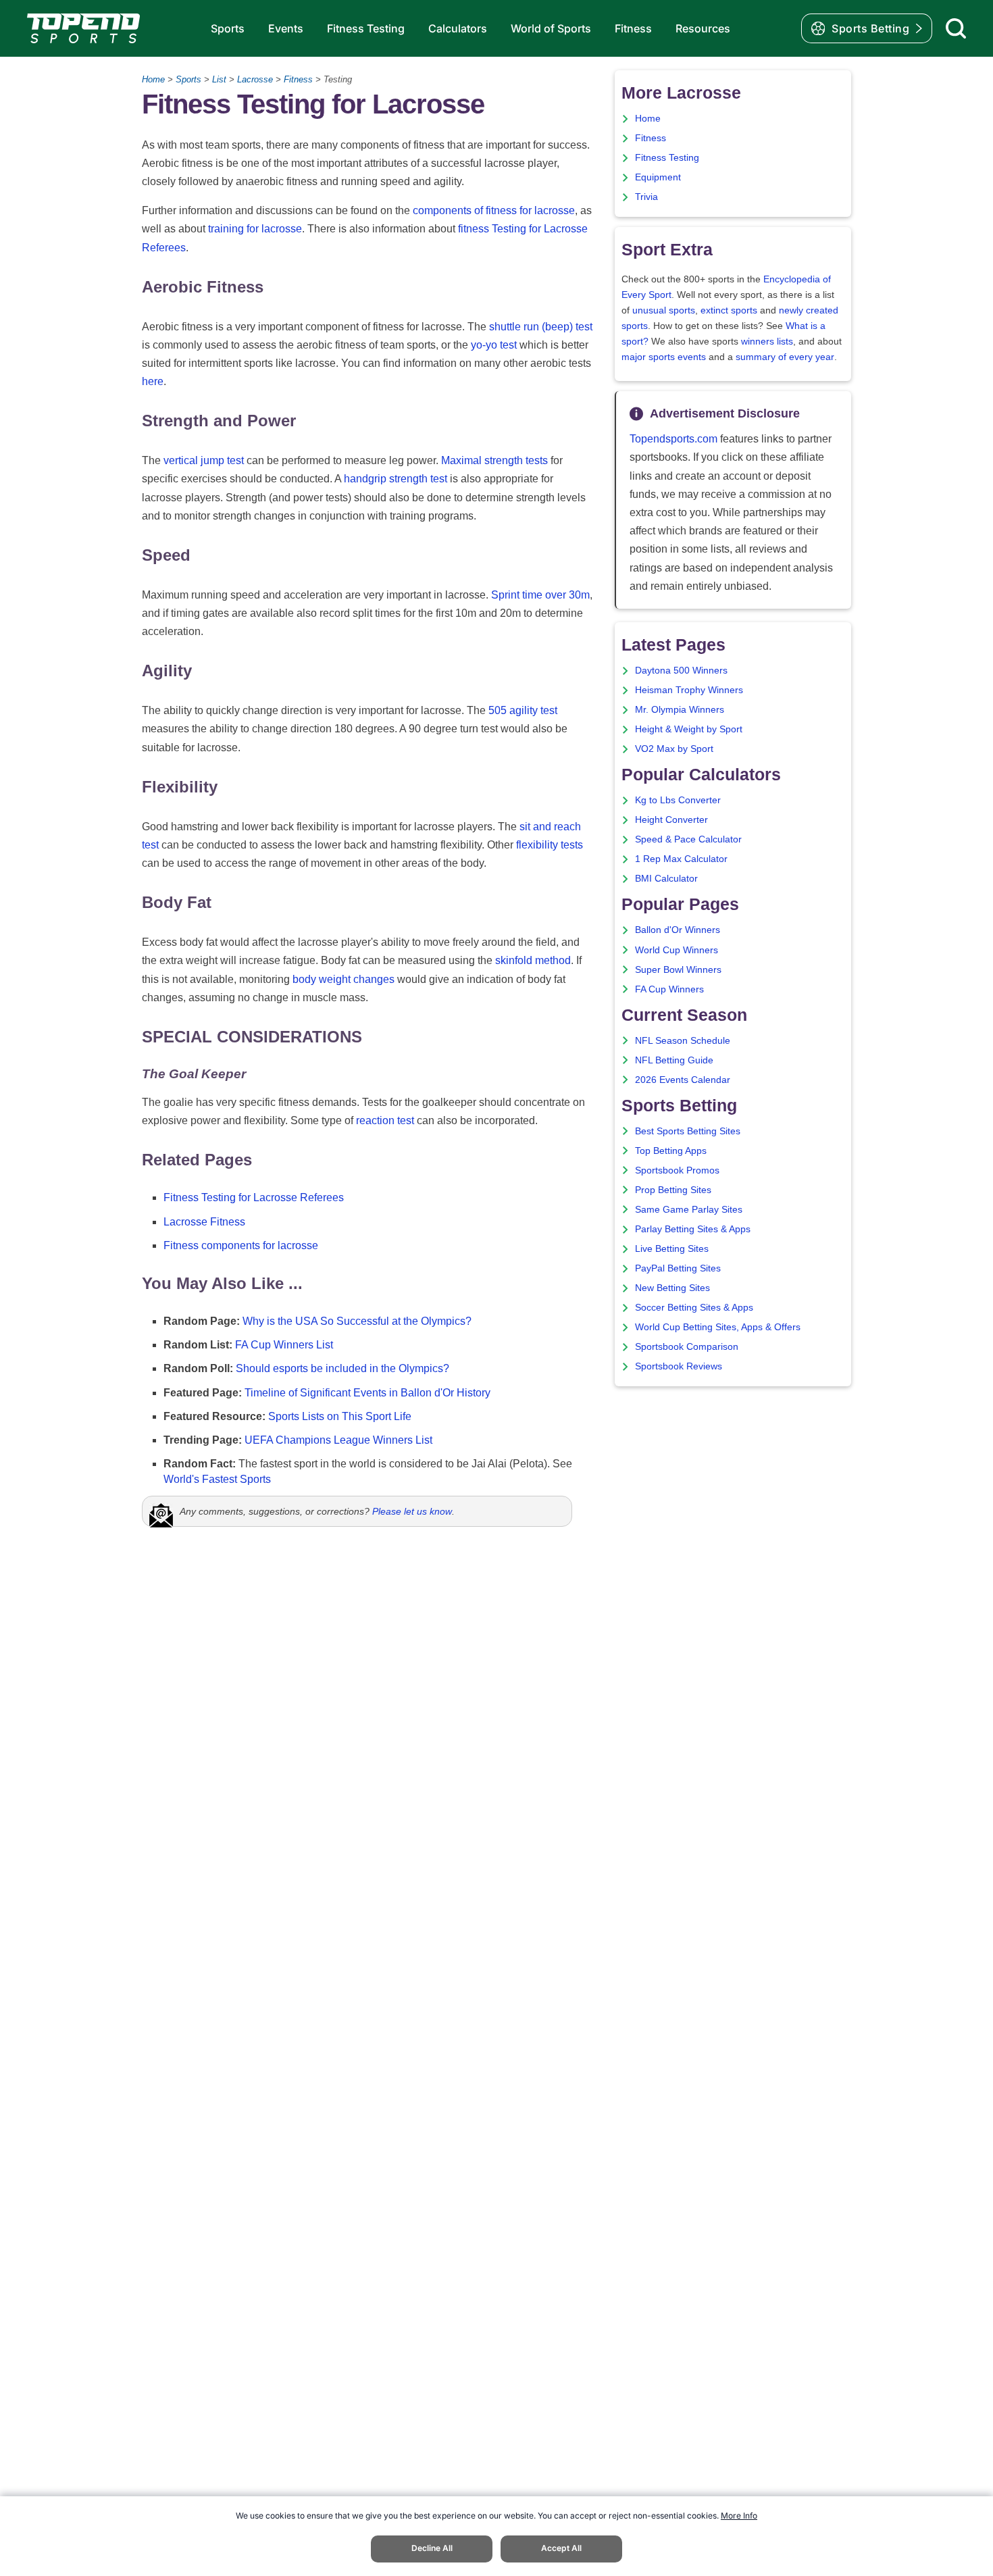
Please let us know (412, 1511)
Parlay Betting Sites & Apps (693, 1229)
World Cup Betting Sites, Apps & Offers (718, 1327)
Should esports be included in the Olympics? (342, 1368)
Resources (703, 28)
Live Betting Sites (672, 1249)
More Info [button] (739, 2516)
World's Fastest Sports (217, 1479)
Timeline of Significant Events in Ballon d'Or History (367, 1393)
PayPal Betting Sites (678, 1268)
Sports (228, 28)
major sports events (664, 357)
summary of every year (785, 357)
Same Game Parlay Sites (689, 1210)
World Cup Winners (677, 950)
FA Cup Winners (669, 989)
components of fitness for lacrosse (494, 210)
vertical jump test (204, 460)
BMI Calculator (666, 879)
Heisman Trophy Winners (689, 690)
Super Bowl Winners (678, 970)
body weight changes (343, 979)
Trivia (646, 197)
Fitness (633, 28)
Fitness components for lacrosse (241, 1245)
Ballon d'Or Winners (678, 930)
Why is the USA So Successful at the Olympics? (357, 1321)
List (219, 79)
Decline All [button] (432, 2548)
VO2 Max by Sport (674, 749)
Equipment (658, 177)
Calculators (458, 28)
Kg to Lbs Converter (678, 800)
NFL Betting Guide (674, 1060)
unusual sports (664, 310)
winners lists (767, 342)
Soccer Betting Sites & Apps (694, 1308)
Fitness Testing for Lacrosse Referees (254, 1197)
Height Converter (671, 820)
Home (153, 79)
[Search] (956, 28)
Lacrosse (255, 79)
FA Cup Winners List (284, 1345)
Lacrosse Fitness (204, 1222)
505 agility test (523, 710)
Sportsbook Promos (677, 1170)
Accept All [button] (561, 2548)
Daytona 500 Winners (681, 671)
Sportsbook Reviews (679, 1366)
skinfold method (533, 960)
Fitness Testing (366, 28)
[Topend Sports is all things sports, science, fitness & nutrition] (83, 28)
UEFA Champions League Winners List (338, 1440)
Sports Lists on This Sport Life (340, 1416)
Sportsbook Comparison (687, 1347)
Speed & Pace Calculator (688, 839)
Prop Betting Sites (673, 1190)
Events (286, 28)
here (153, 381)
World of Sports (551, 28)
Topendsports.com (673, 439)
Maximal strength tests (494, 460)
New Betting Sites (672, 1288)
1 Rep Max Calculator (681, 859)
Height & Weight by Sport (689, 729)
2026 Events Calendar (683, 1080)
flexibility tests (550, 845)
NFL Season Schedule (683, 1041)
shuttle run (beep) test (541, 327)
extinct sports (729, 310)
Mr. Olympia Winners (680, 710)
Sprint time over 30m (540, 595)
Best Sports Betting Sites (688, 1131)
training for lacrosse (255, 229)
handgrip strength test (396, 479)
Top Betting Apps (671, 1151)
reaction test (385, 1120)
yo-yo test (494, 345)
